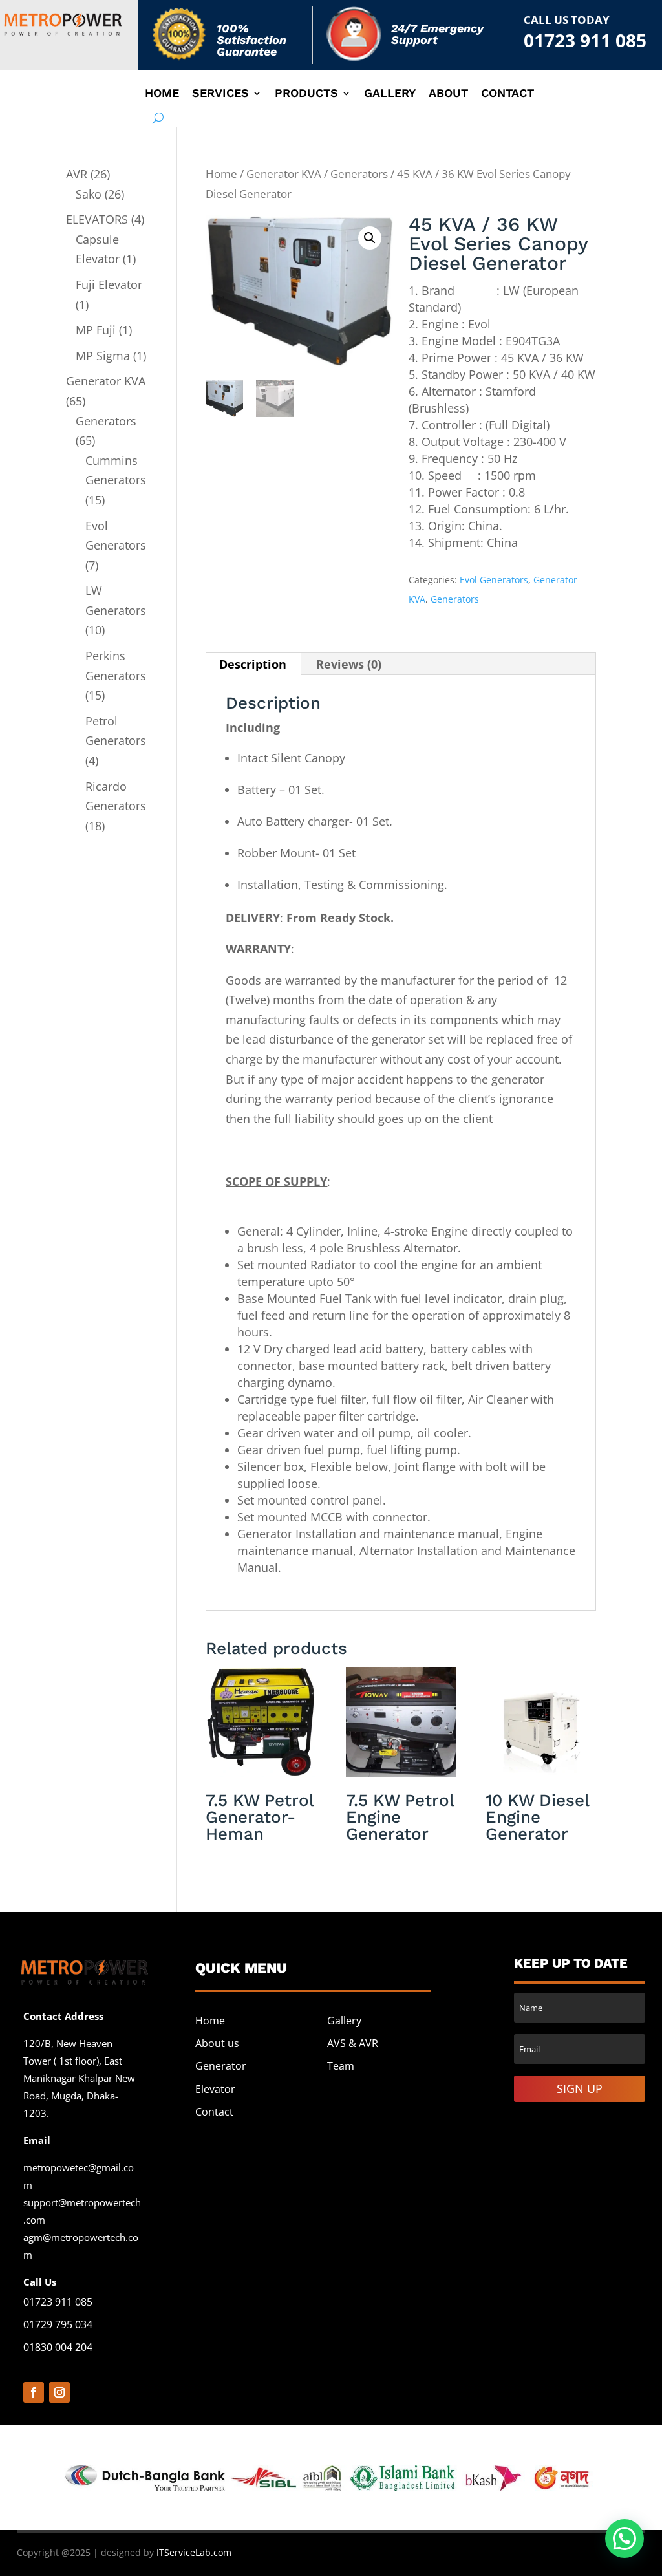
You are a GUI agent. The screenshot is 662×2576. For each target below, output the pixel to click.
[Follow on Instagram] (59, 2392)
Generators (359, 174)
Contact (507, 94)
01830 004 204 (58, 2347)
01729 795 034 (58, 2324)
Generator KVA (284, 174)
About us (217, 2043)
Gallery (390, 94)
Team (341, 2066)
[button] (370, 238)
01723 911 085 (585, 40)
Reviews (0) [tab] (349, 664)
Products (306, 94)
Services (220, 94)
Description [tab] (253, 664)
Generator (221, 2066)
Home (162, 94)
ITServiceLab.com (193, 2552)
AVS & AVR (353, 2043)
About (448, 94)
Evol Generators (494, 580)
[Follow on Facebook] (34, 2392)
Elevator (215, 2089)
